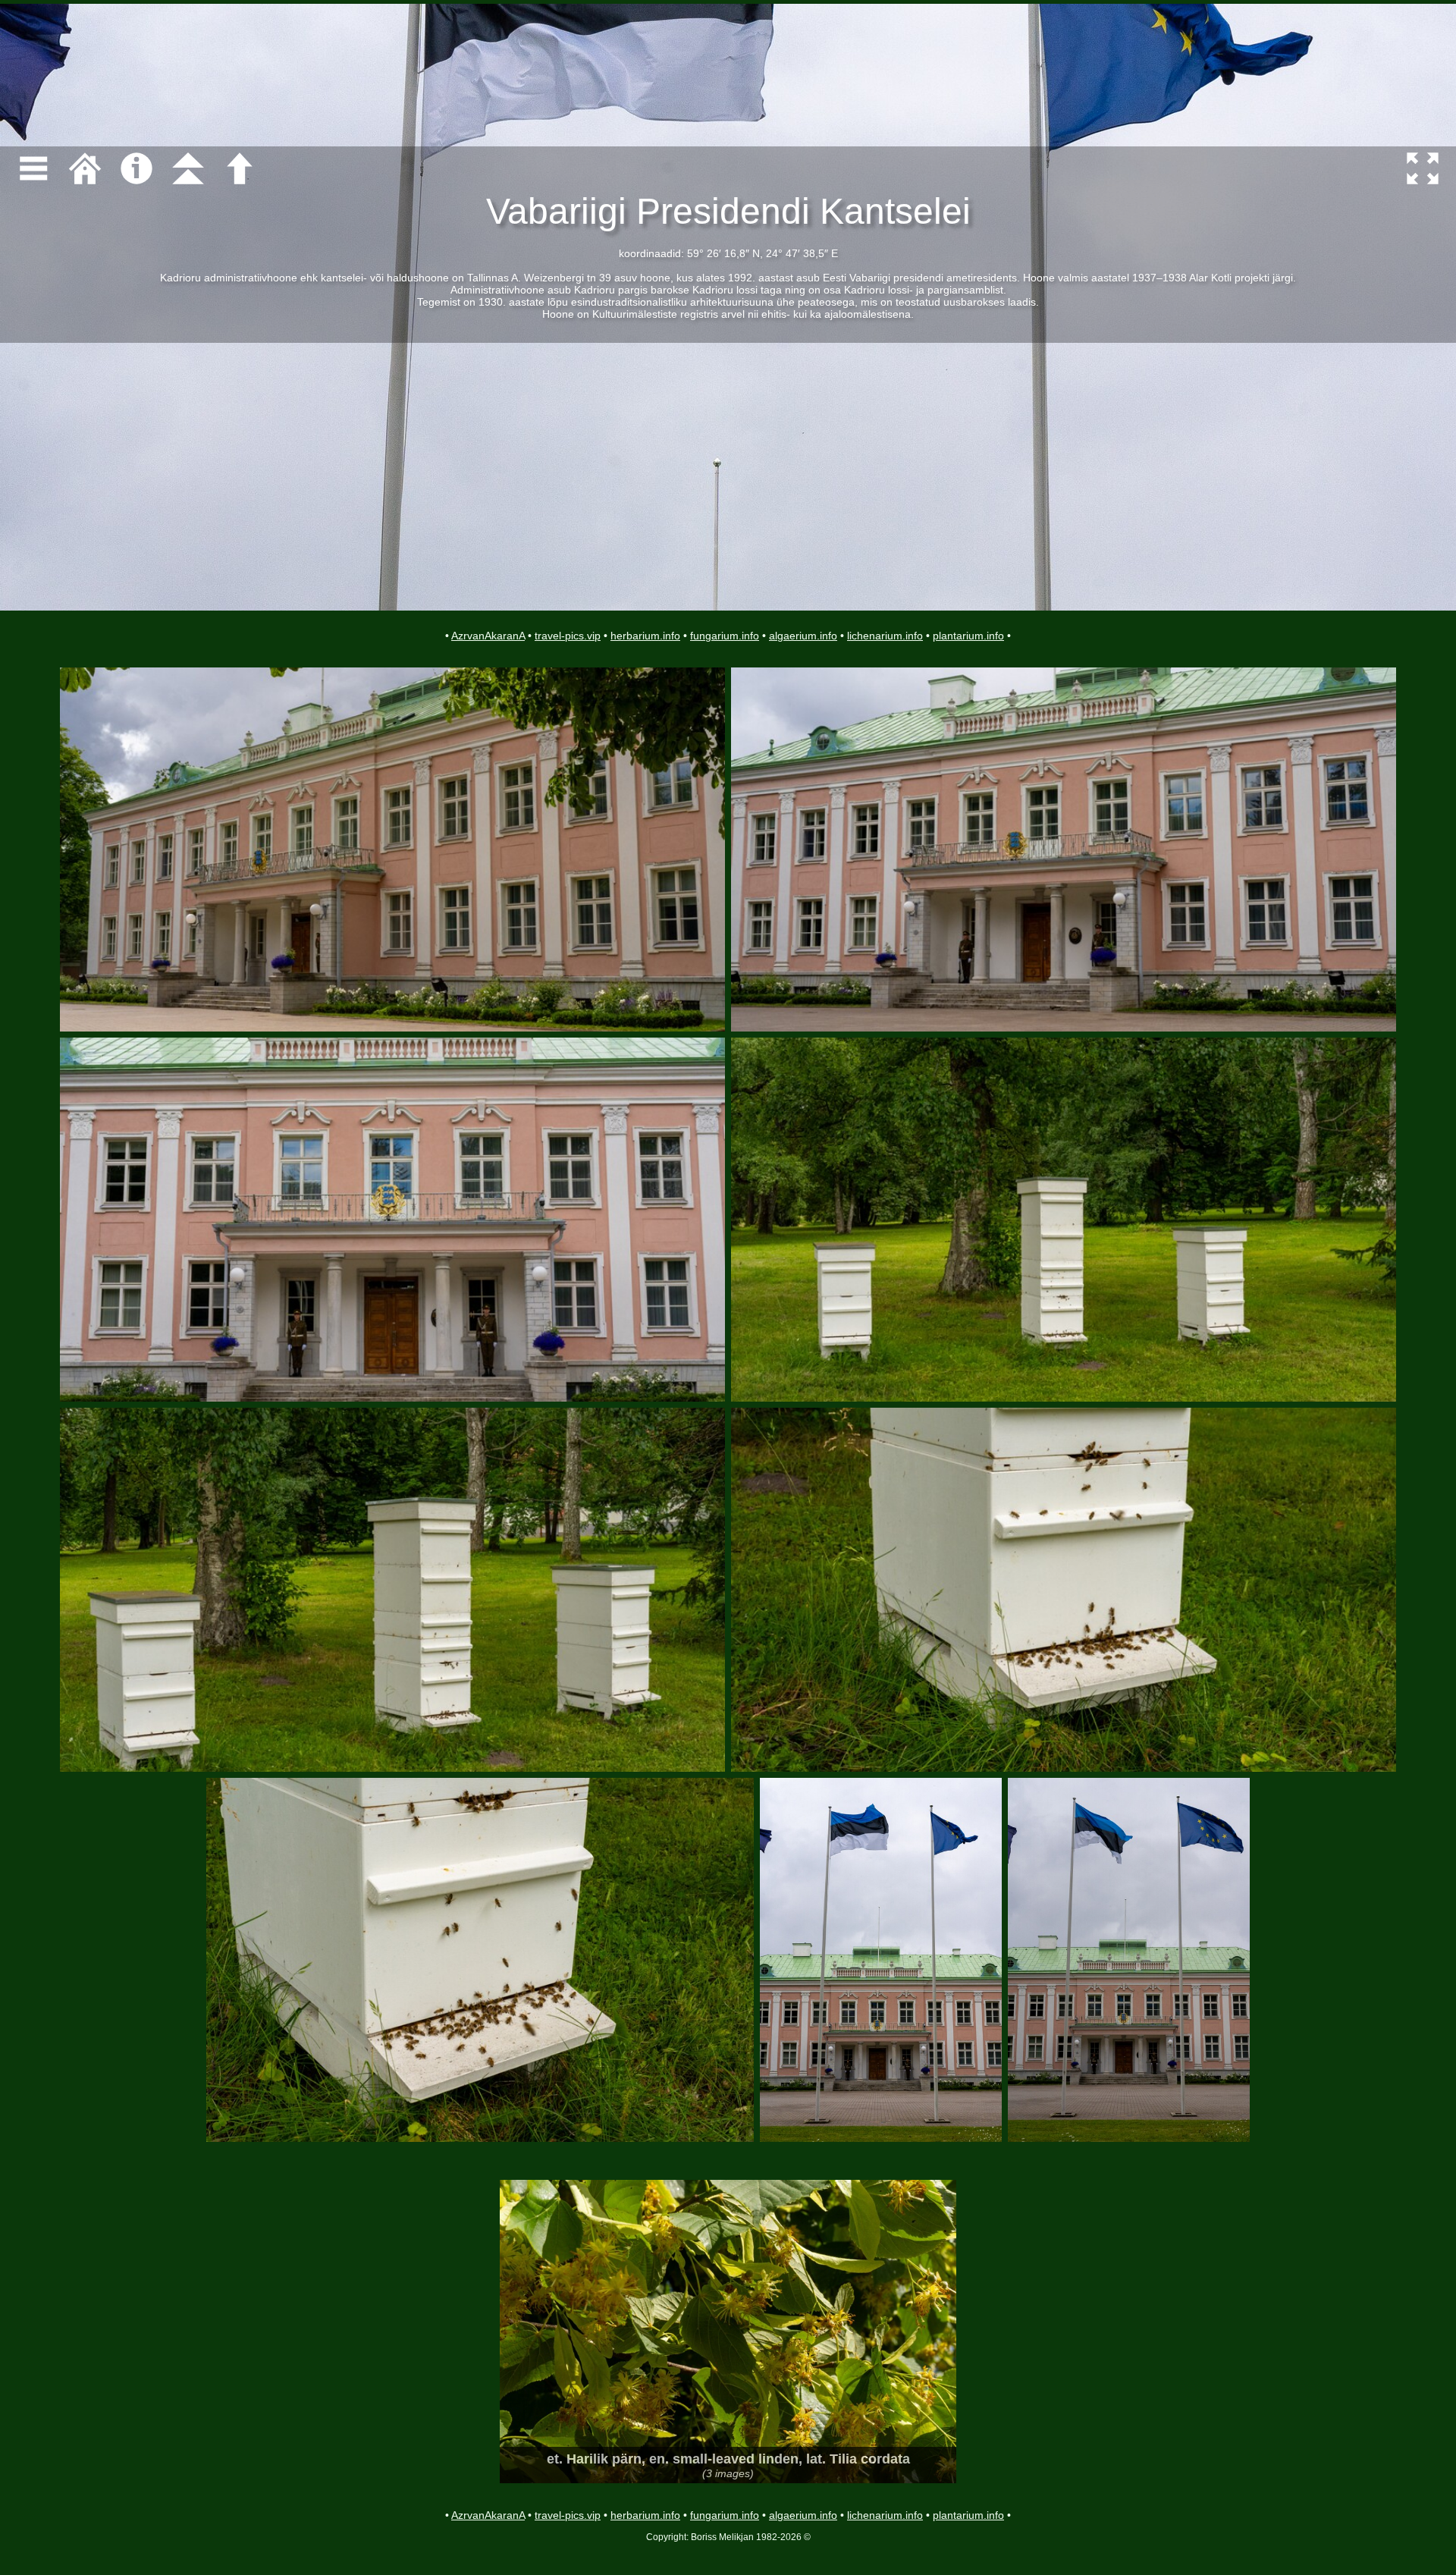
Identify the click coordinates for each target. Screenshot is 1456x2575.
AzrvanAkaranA (488, 636)
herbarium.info (645, 636)
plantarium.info (968, 636)
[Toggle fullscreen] (1423, 168)
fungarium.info (725, 636)
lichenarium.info (885, 636)
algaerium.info (803, 636)
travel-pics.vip (568, 636)
